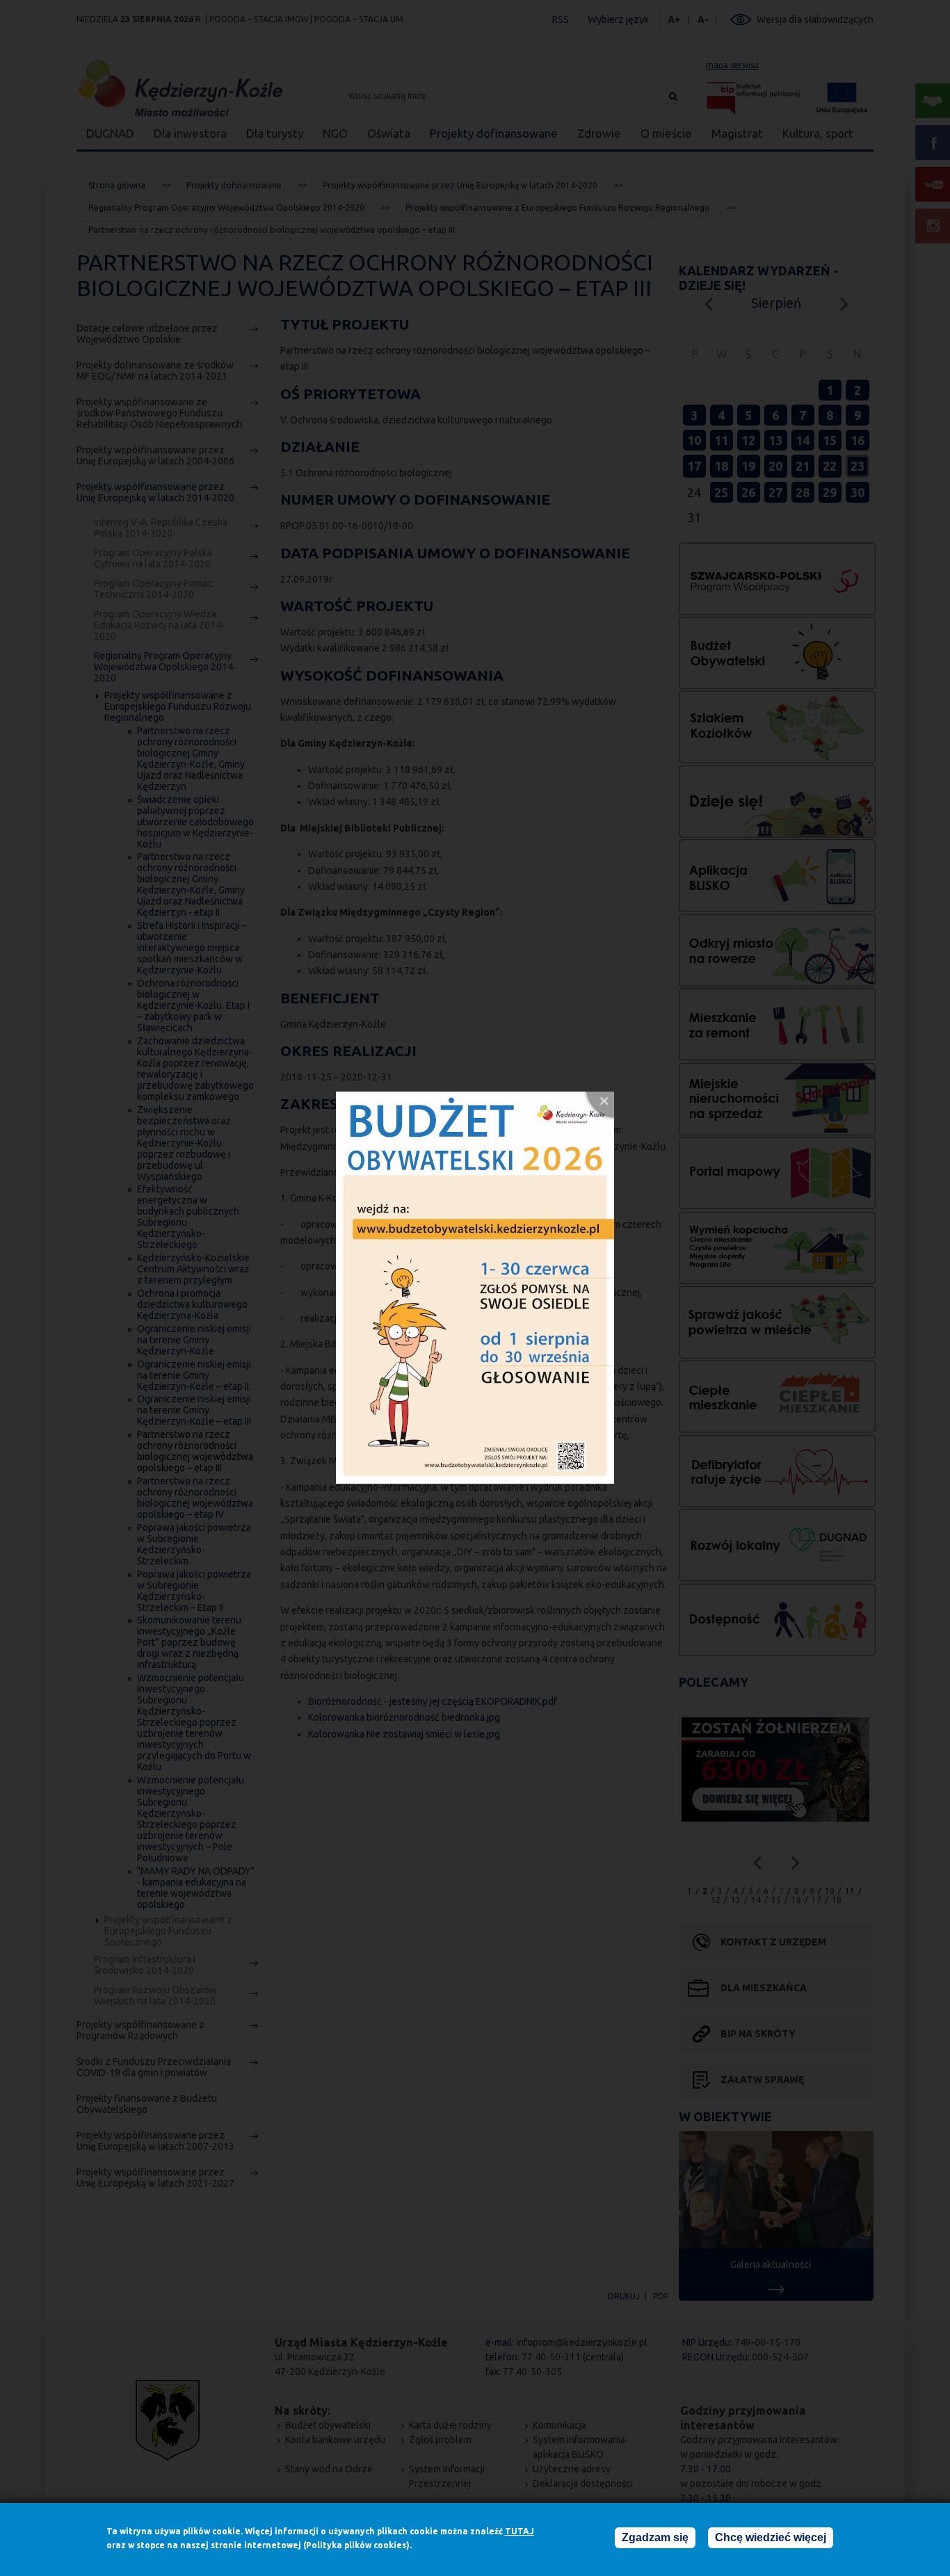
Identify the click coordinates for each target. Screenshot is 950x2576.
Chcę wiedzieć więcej (771, 2537)
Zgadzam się (655, 2537)
